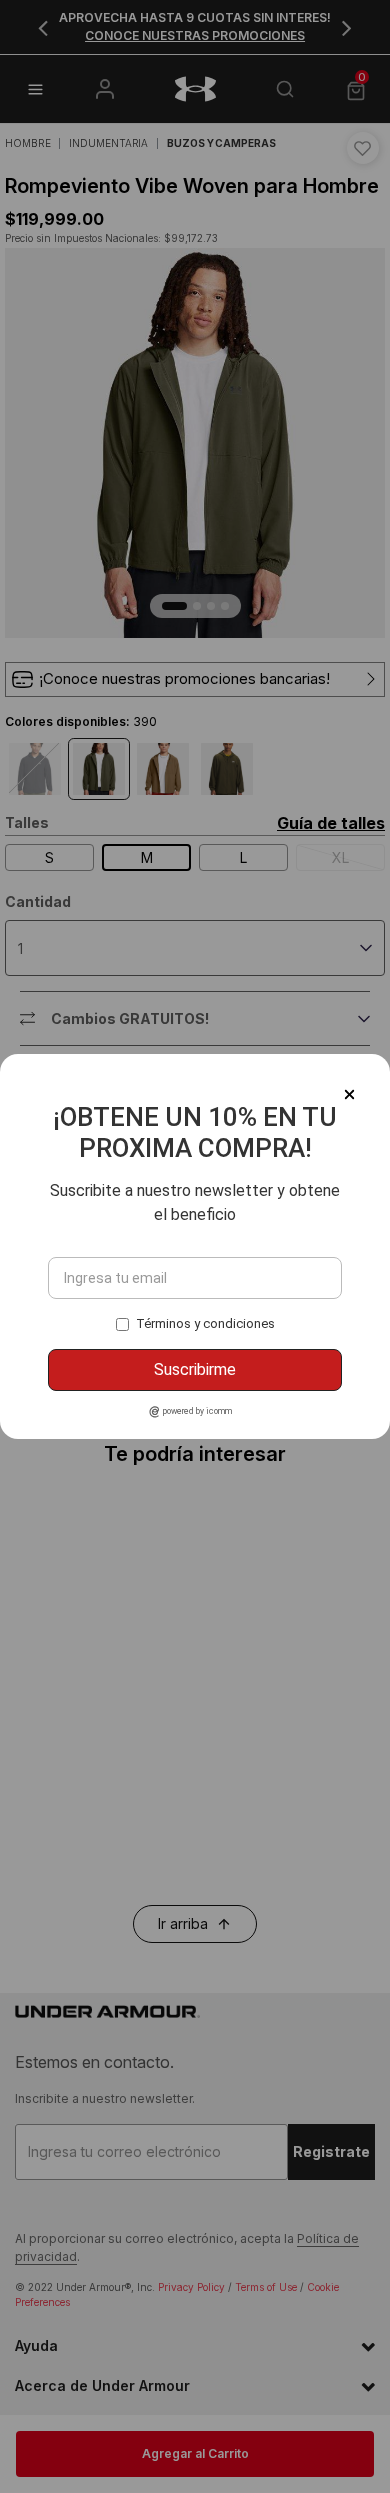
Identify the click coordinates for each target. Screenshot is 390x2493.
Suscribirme (195, 1369)
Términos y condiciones (205, 1323)
